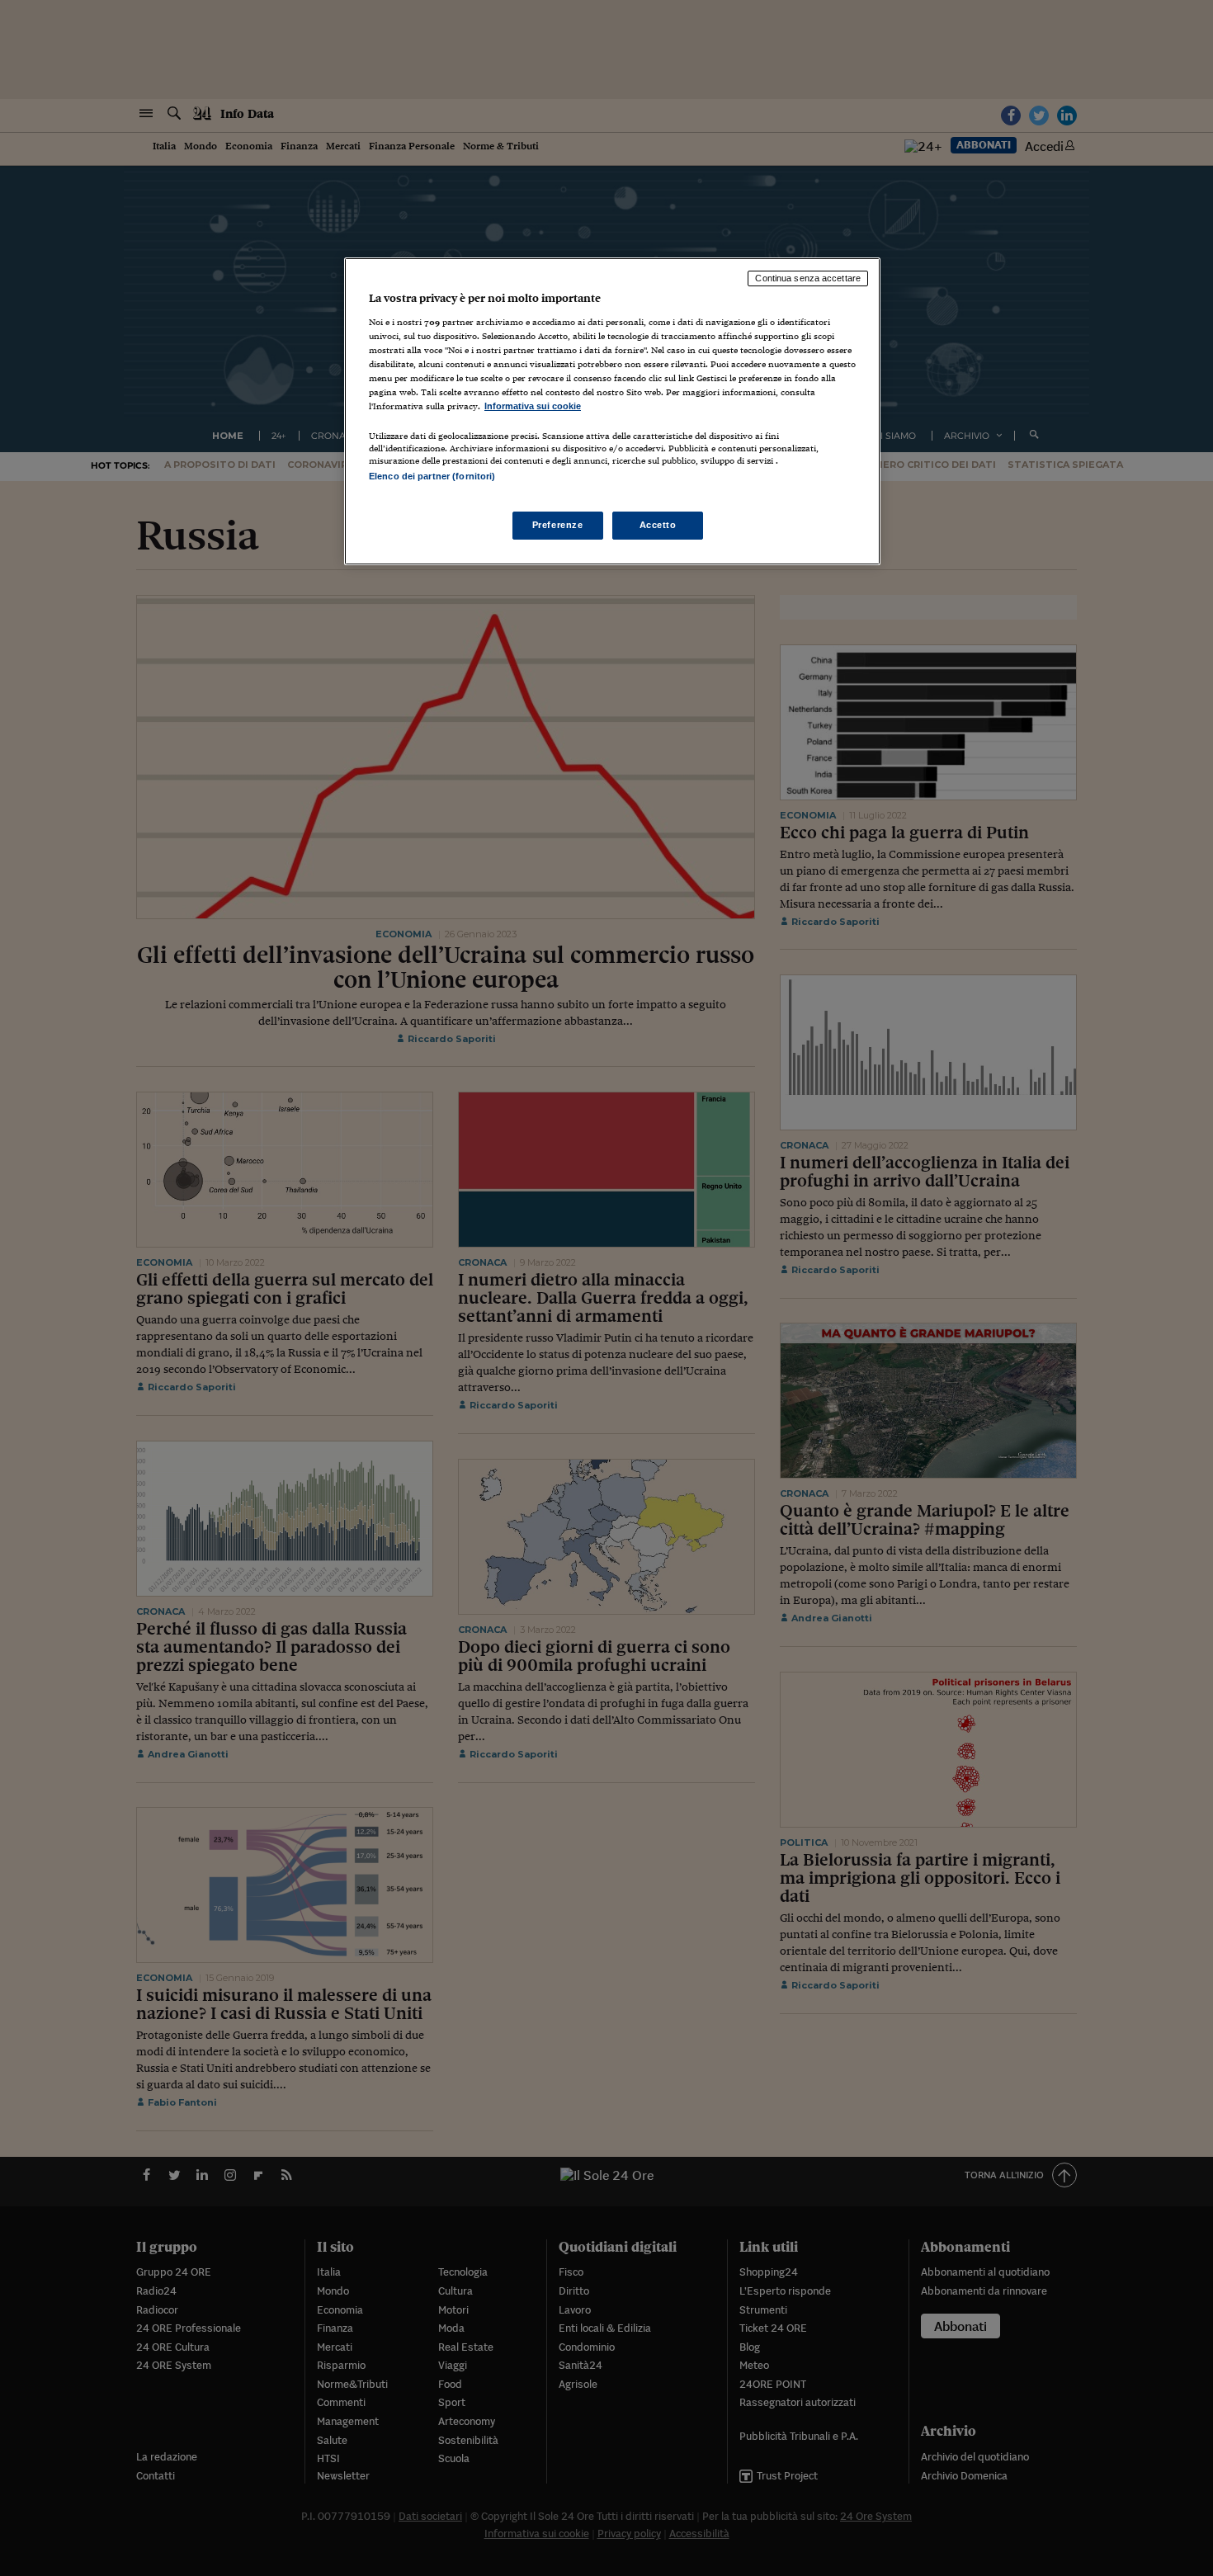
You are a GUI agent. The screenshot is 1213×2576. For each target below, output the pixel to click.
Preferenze (558, 525)
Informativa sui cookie (533, 406)
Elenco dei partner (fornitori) (432, 476)
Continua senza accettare (808, 278)
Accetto (658, 525)
